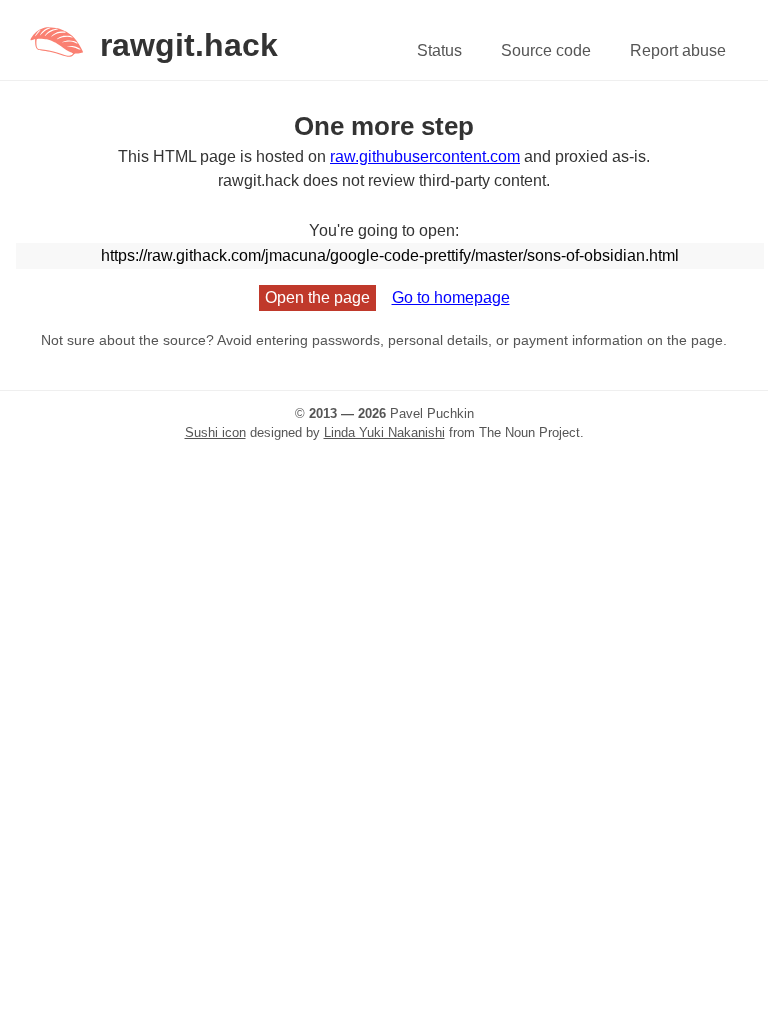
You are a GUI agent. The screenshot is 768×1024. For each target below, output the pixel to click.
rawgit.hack (189, 45)
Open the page (317, 297)
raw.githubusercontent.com (425, 156)
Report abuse (678, 50)
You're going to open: (384, 230)
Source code (546, 50)
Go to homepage (451, 297)
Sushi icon (215, 432)
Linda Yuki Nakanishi (384, 432)
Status (439, 50)
